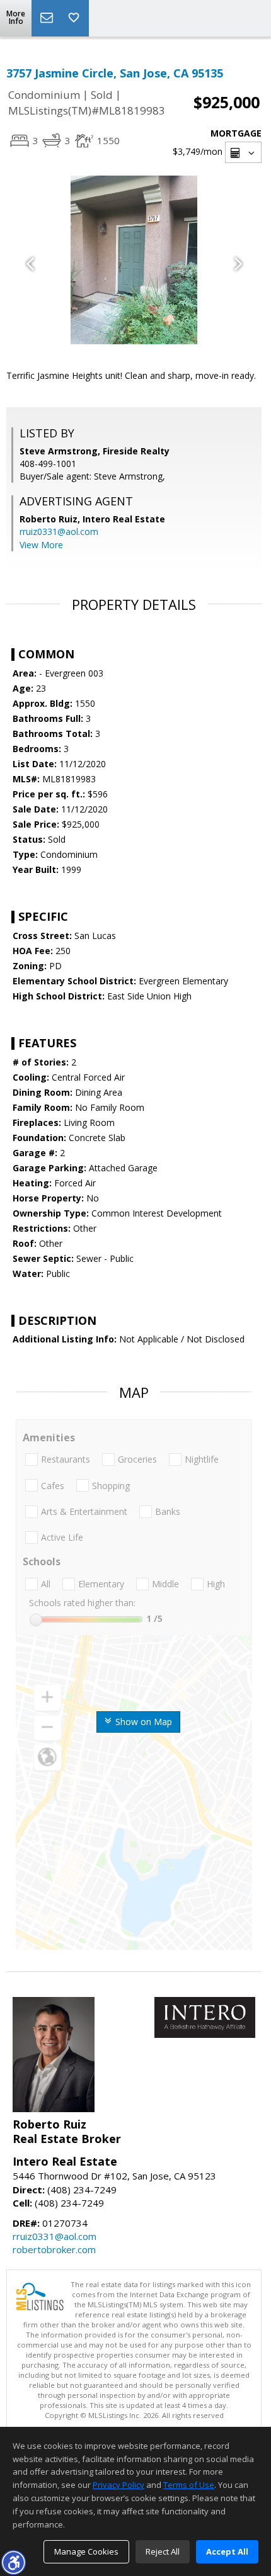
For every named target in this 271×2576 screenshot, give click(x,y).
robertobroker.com (54, 2249)
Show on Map (142, 1722)
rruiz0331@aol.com (59, 532)
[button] (13, 2562)
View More (41, 545)
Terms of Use (189, 2485)
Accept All (227, 2551)
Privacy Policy (118, 2485)
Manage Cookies (86, 2551)
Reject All (163, 2551)
